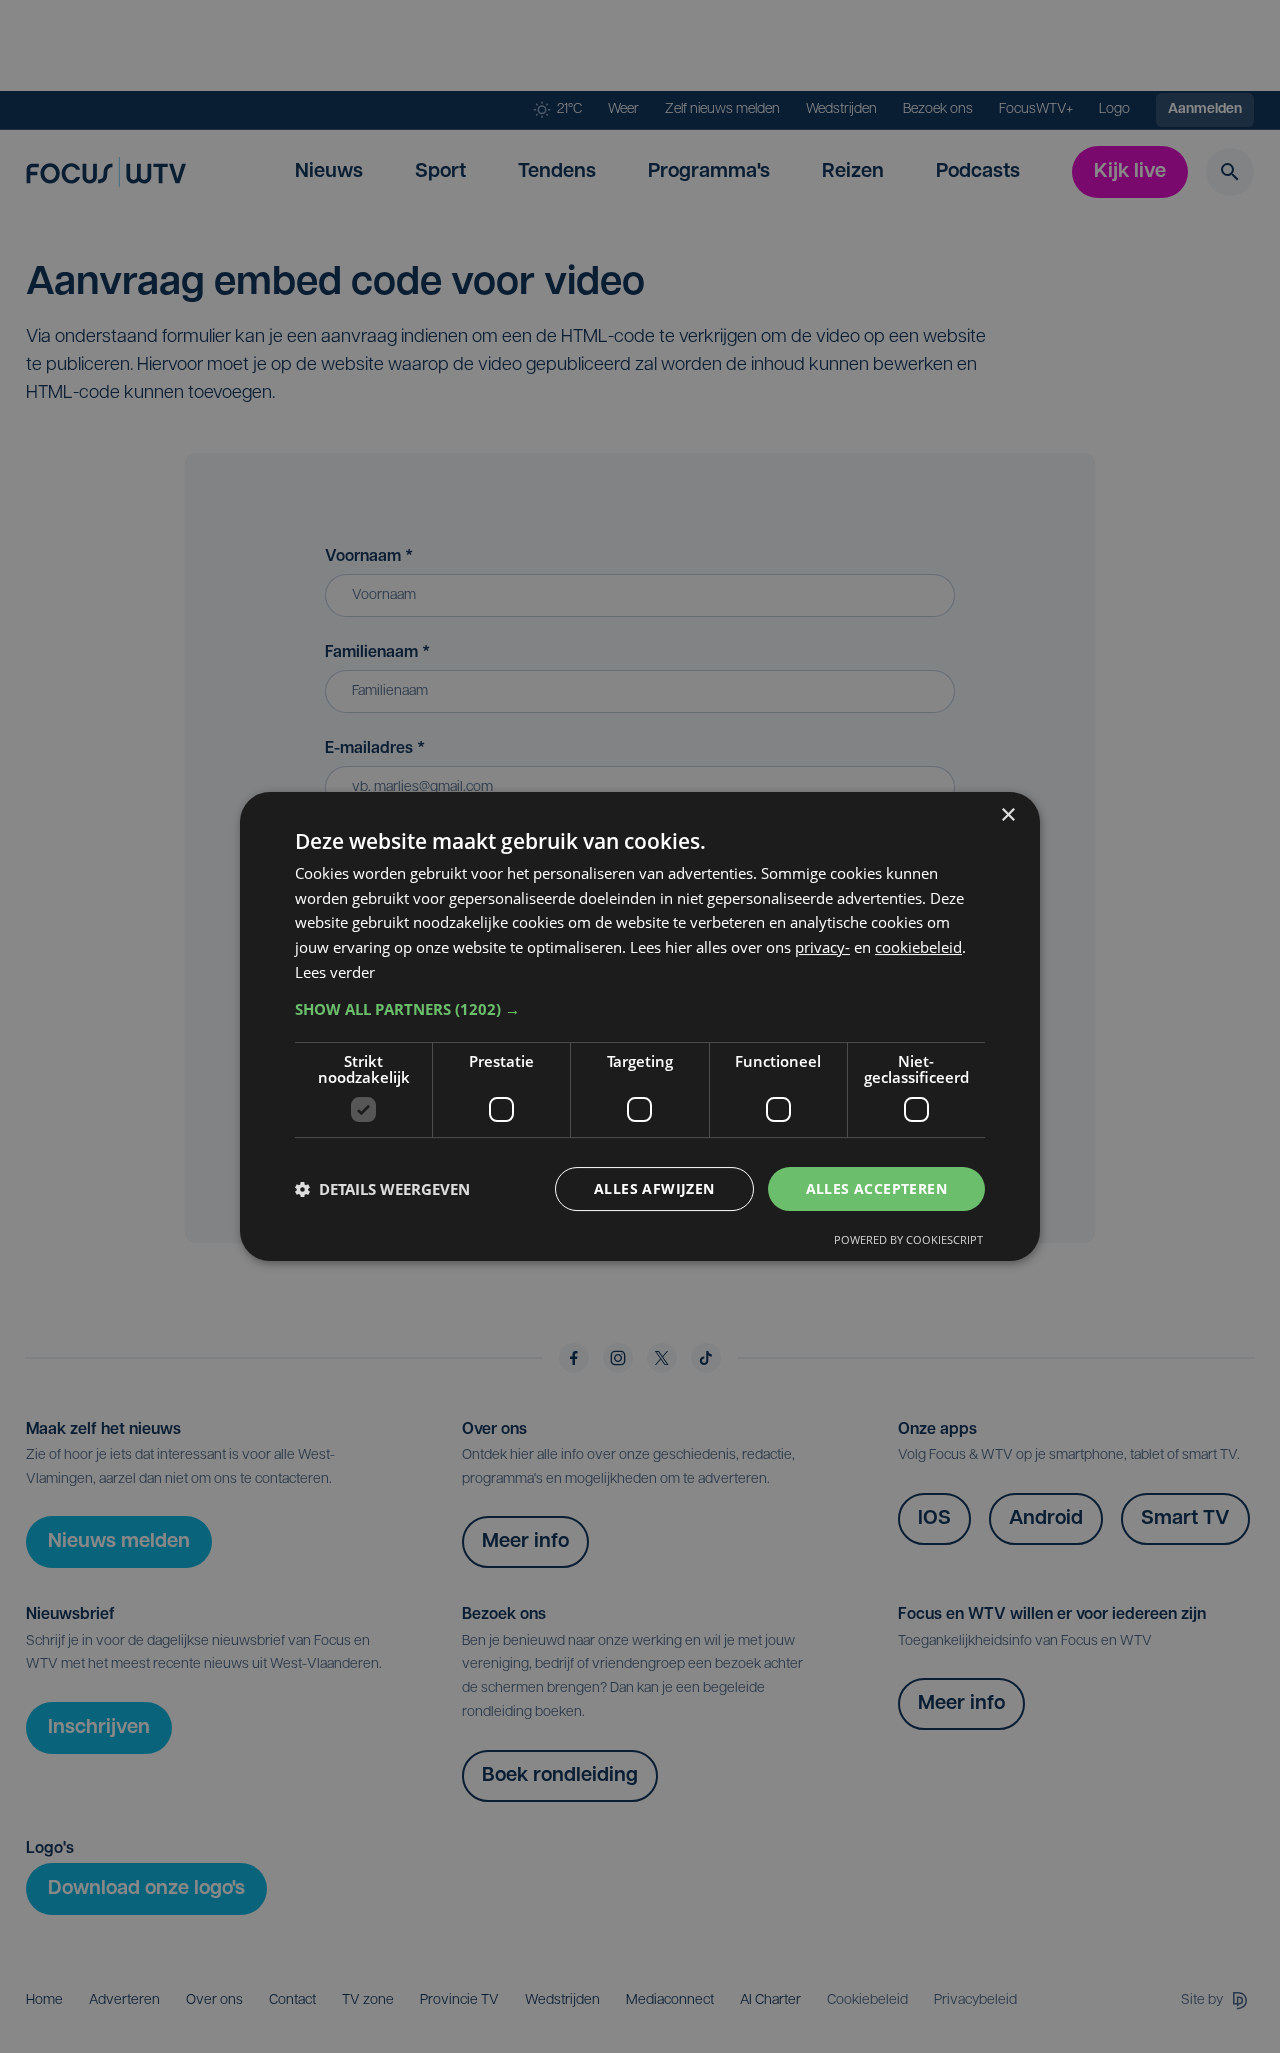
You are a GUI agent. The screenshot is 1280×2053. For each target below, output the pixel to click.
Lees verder (335, 972)
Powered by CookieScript (908, 1239)
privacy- (822, 947)
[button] (640, 1009)
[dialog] (640, 1027)
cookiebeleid (918, 947)
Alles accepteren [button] (876, 1188)
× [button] (1007, 815)
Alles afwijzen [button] (654, 1188)
